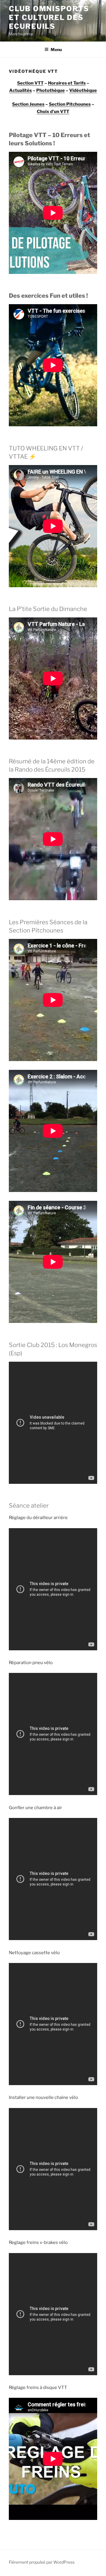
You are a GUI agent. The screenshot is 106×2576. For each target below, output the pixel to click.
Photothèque (50, 90)
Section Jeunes (28, 104)
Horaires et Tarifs (67, 83)
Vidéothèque (83, 90)
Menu (56, 49)
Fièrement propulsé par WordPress (42, 2562)
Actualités (20, 90)
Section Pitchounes (70, 104)
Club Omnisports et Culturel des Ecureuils (49, 17)
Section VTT (30, 83)
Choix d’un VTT (53, 112)
